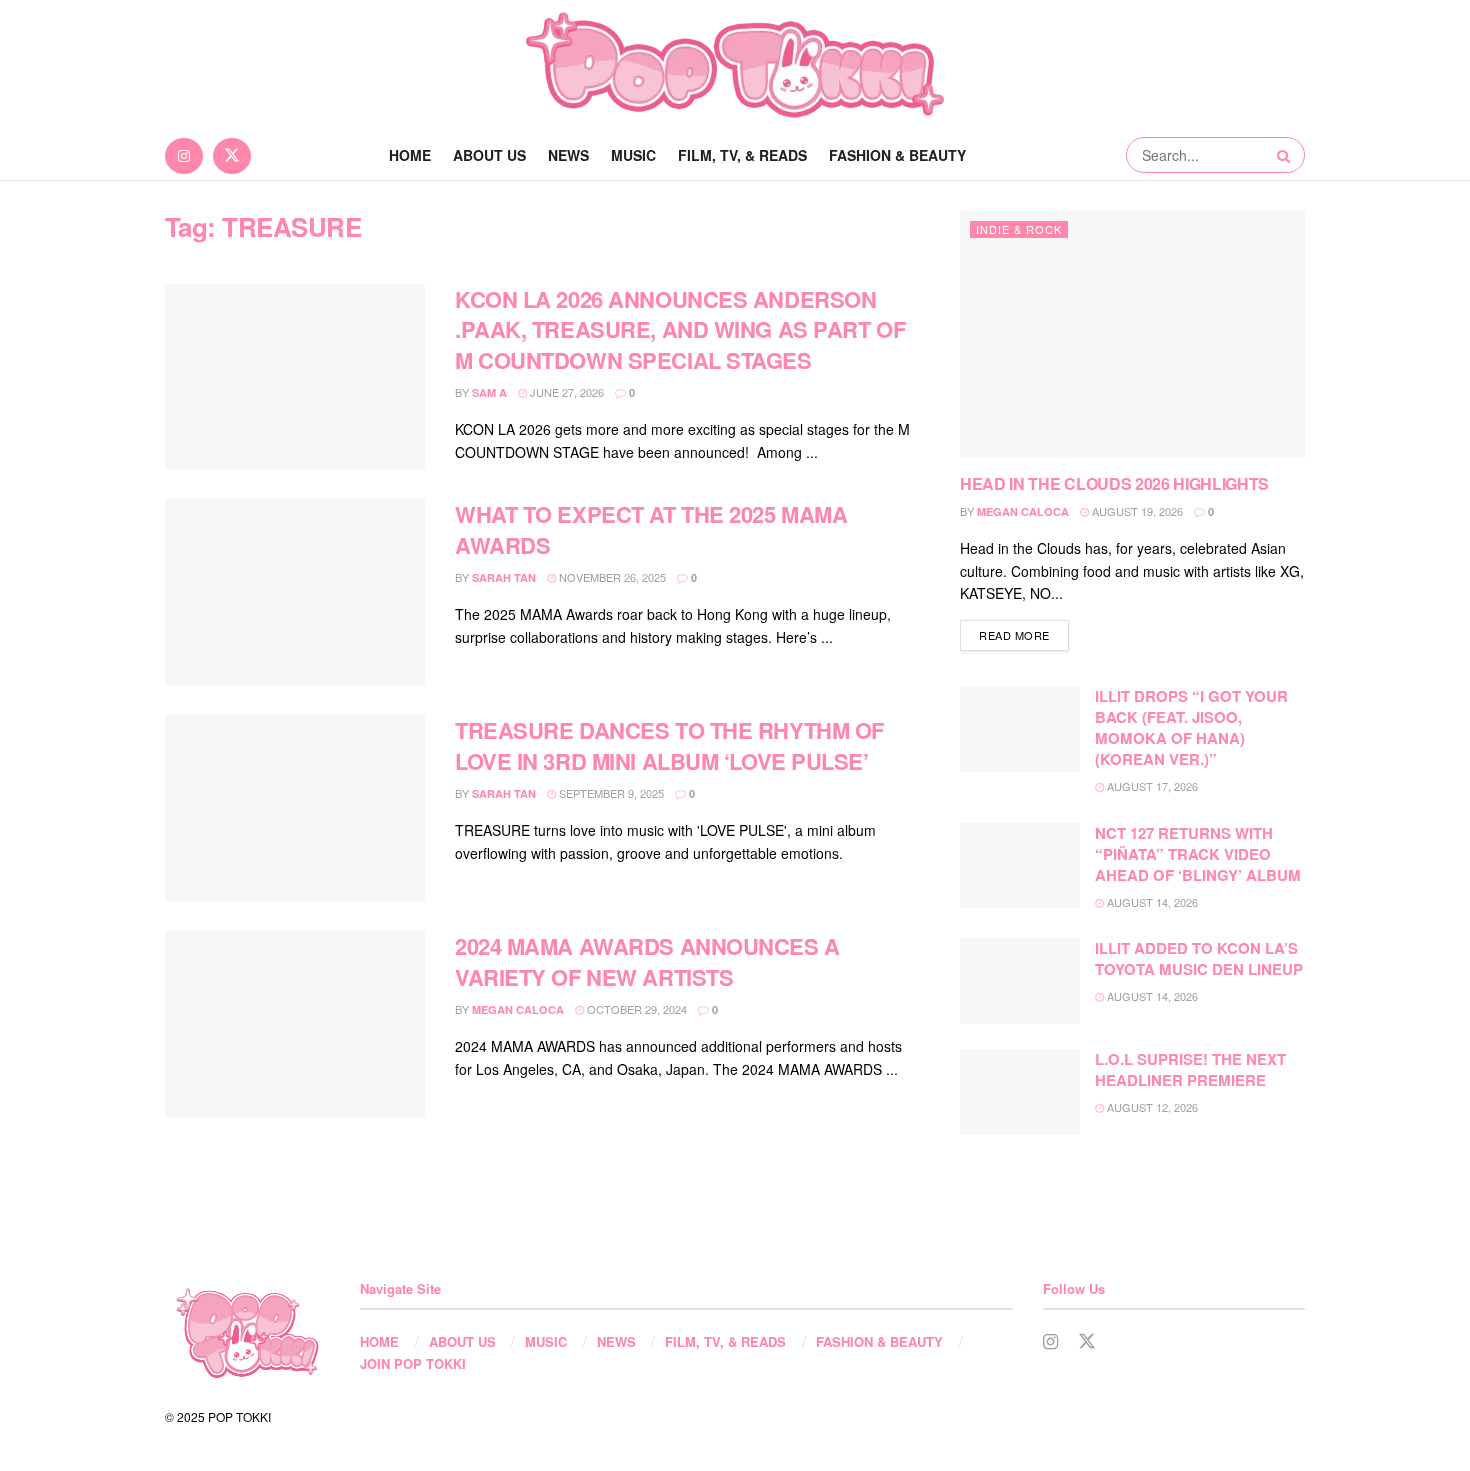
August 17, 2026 (1151, 786)
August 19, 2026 (1136, 511)
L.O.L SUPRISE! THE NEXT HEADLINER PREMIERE (1190, 1069)
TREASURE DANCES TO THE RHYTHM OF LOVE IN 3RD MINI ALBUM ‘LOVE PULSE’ (669, 745)
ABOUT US (489, 155)
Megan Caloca (518, 1009)
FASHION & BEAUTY (897, 155)
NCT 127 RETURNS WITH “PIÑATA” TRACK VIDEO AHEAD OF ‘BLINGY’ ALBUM (1198, 854)
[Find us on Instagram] (184, 155)
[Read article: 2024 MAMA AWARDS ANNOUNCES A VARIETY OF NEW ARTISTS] (295, 1024)
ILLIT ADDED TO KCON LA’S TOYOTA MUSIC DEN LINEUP (1199, 958)
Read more (1024, 634)
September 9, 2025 (610, 793)
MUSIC (633, 155)
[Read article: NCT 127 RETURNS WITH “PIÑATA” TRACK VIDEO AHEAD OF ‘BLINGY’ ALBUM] (1020, 866)
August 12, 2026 (1151, 1107)
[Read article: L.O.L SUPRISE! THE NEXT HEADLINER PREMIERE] (1020, 1092)
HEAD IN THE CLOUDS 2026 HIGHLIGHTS (1114, 483)
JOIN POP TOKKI (413, 1363)
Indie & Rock (1019, 229)
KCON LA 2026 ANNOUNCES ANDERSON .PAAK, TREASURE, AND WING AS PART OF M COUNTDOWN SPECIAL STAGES (680, 330)
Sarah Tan (504, 577)
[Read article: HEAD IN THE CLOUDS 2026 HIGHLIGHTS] (1132, 334)
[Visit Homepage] (735, 65)
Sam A (489, 392)
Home (410, 155)
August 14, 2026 (1151, 902)
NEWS (568, 155)
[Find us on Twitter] (232, 155)
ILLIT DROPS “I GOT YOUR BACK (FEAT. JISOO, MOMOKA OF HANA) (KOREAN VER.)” (1191, 727)
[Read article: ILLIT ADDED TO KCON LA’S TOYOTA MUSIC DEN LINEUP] (1020, 981)
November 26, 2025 (611, 577)
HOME (379, 1341)
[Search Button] (1286, 155)
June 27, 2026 (565, 392)
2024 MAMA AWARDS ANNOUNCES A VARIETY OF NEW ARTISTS (647, 961)
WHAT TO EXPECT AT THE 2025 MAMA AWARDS (651, 529)
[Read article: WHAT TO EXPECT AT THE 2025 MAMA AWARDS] (295, 592)
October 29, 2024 (635, 1009)
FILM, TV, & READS (742, 155)
